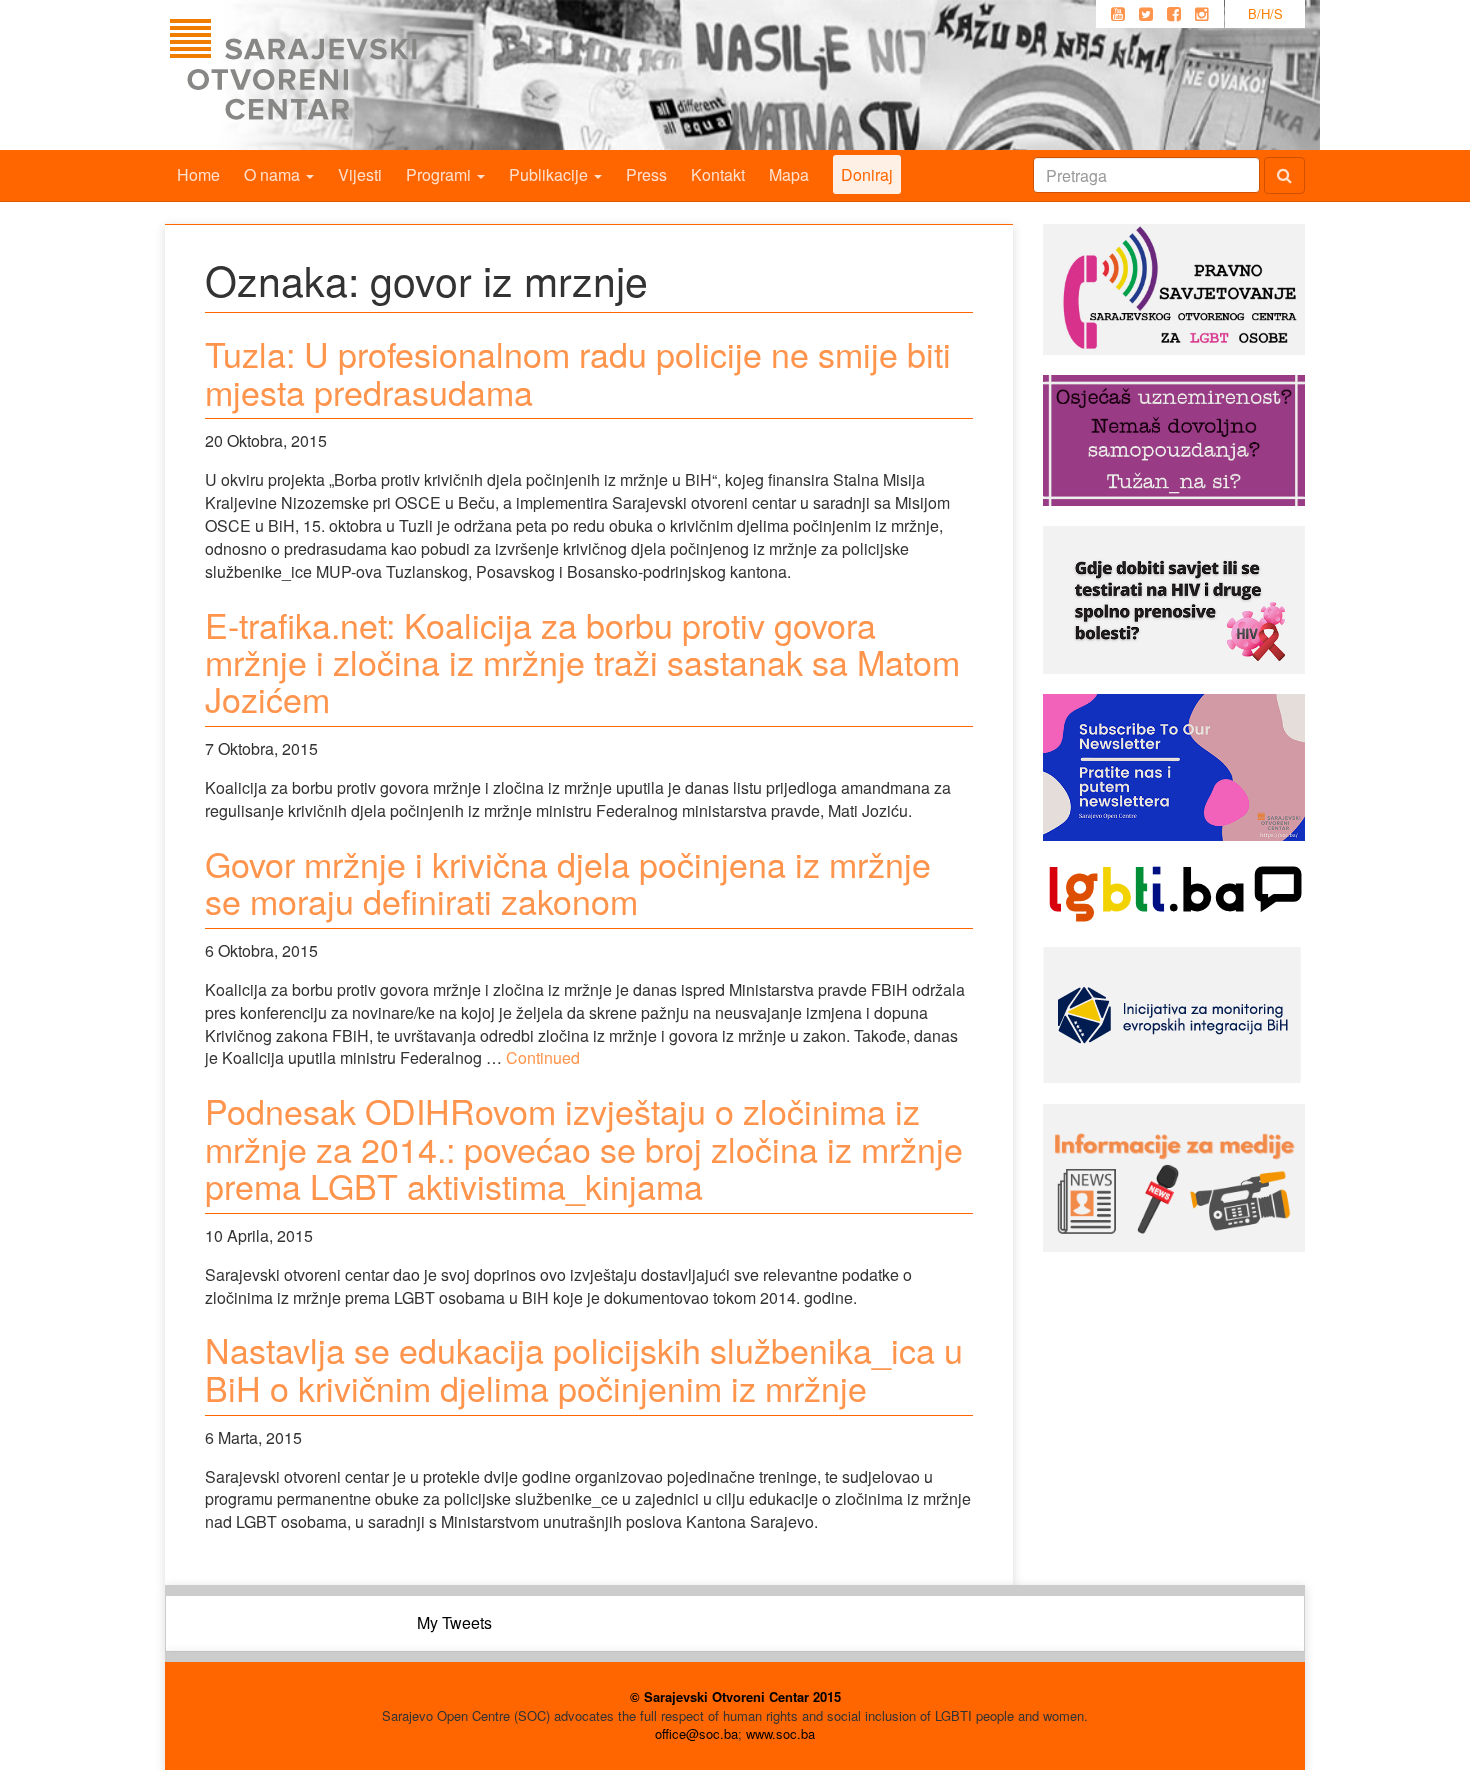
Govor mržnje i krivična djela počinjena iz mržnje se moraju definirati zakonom (568, 882)
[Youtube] (1118, 14)
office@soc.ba (696, 1733)
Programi (440, 174)
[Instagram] (1202, 14)
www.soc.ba (780, 1733)
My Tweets (454, 1622)
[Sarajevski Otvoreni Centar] (334, 75)
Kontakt (718, 174)
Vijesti (360, 174)
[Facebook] (1174, 14)
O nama (274, 174)
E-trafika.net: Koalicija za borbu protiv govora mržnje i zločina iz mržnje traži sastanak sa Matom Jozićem (582, 662)
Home (198, 174)
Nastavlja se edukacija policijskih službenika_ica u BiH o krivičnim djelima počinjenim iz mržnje (584, 1368)
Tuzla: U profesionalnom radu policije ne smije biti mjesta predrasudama (578, 372)
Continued (543, 1057)
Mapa (789, 174)
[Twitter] (1146, 14)
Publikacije (550, 174)
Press (646, 174)
